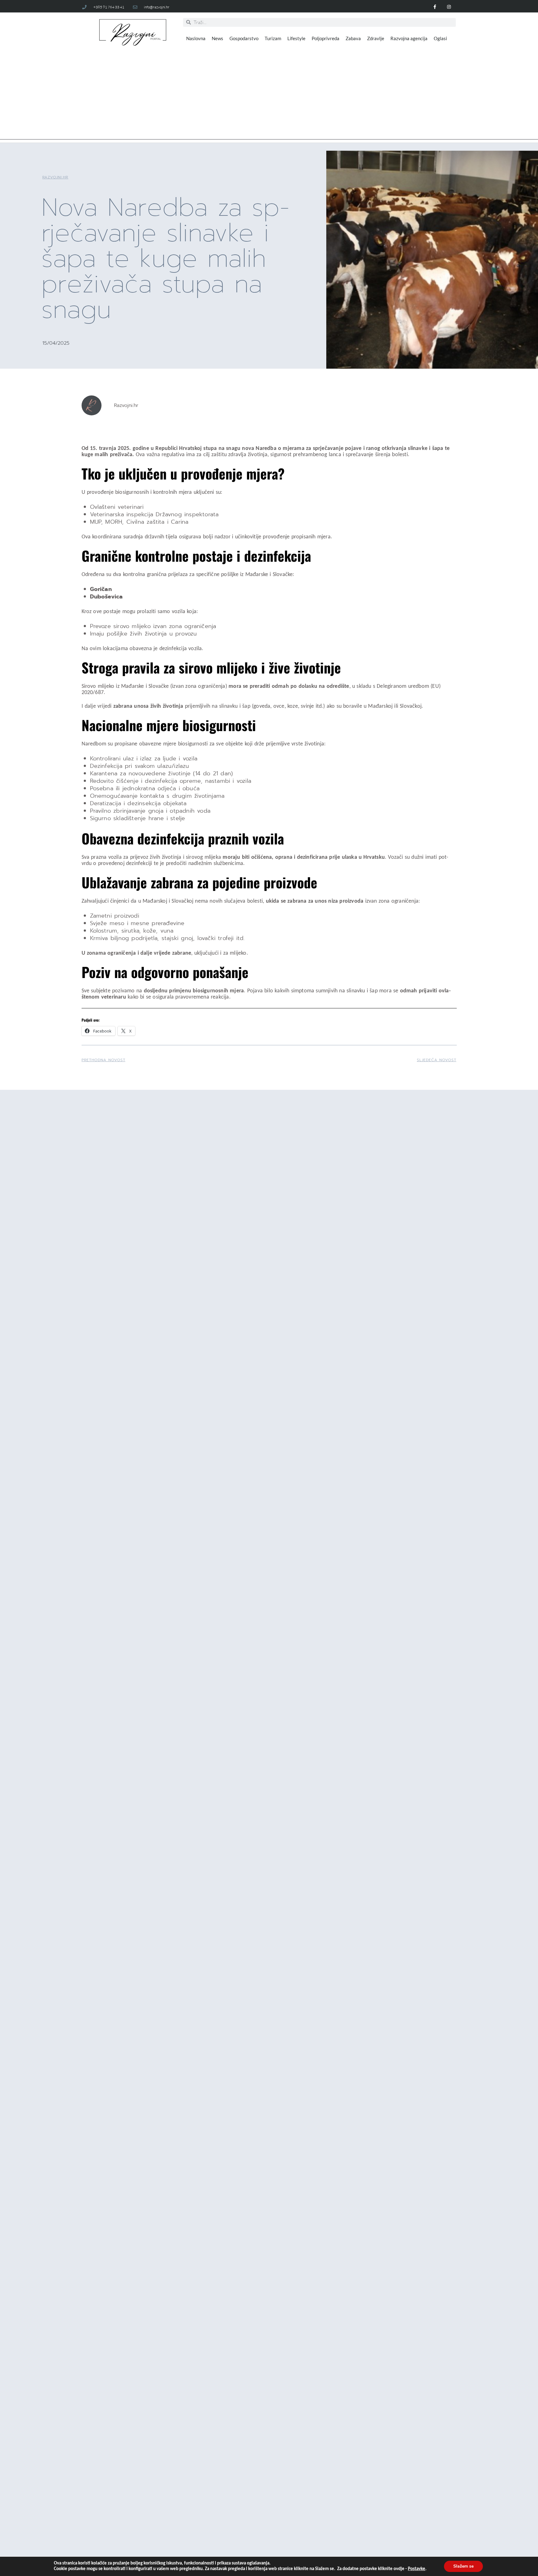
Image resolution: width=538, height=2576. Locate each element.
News (217, 38)
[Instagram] (449, 7)
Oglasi (440, 38)
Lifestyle (296, 38)
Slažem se (463, 2566)
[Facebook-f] (435, 7)
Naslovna (196, 38)
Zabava (353, 38)
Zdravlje (376, 38)
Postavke (417, 2569)
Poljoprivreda (326, 38)
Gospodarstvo (244, 38)
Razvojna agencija (409, 38)
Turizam (273, 38)
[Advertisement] (269, 96)
